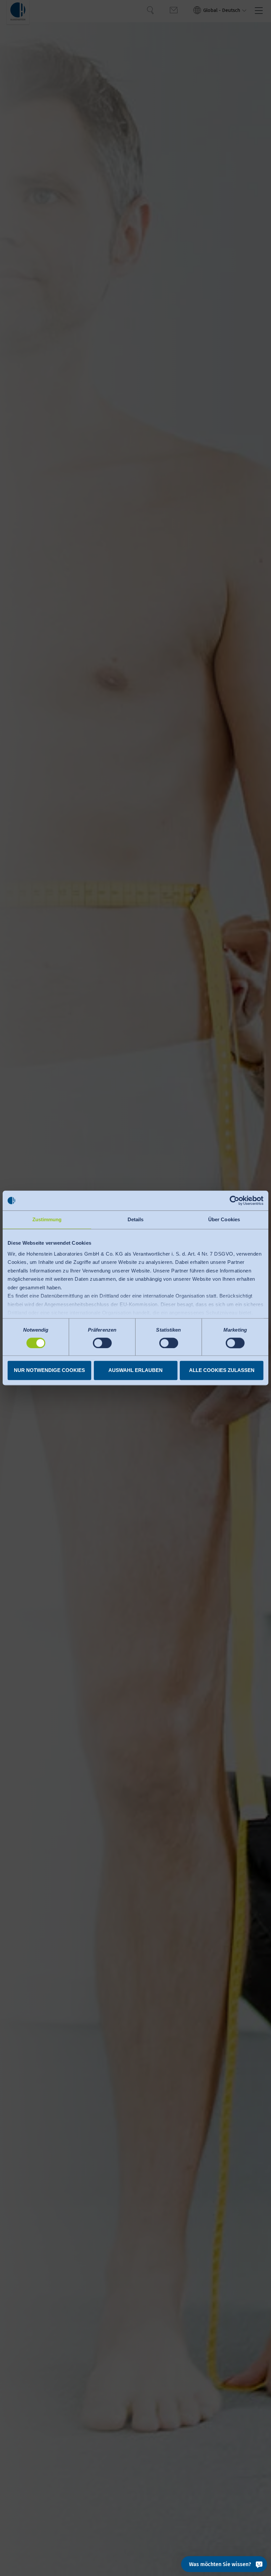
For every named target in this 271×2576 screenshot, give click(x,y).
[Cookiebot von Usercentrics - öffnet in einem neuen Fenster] (234, 1200)
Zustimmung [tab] (47, 1219)
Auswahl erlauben (135, 1370)
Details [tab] (136, 1219)
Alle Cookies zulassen (222, 1370)
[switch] (102, 1343)
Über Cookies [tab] (224, 1219)
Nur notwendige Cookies (49, 1370)
